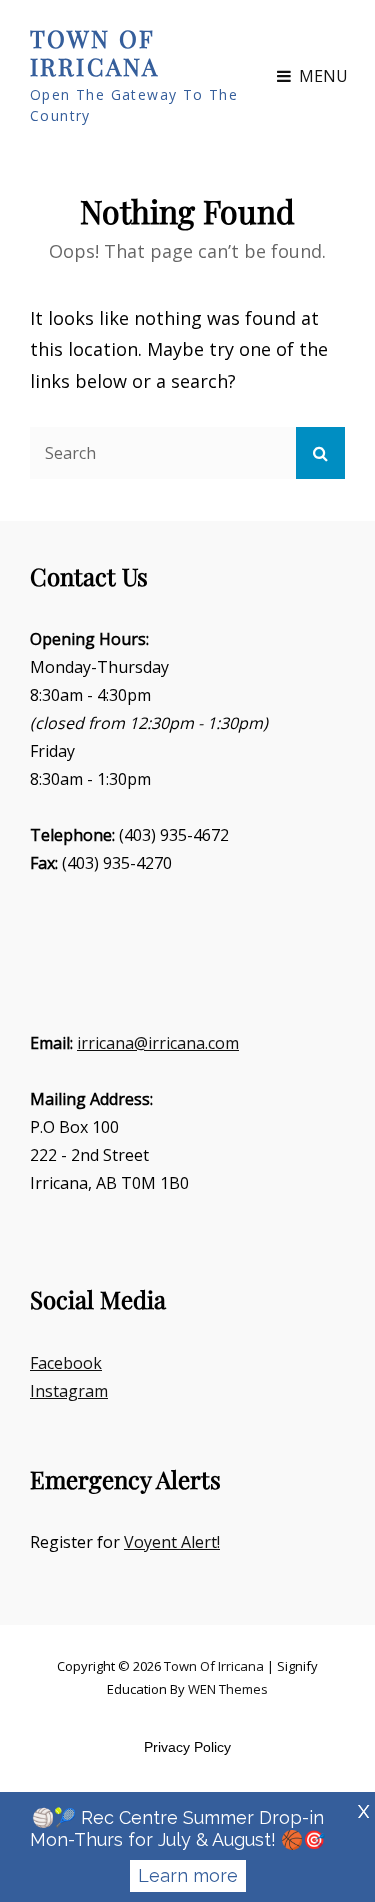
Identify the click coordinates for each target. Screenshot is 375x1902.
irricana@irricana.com (158, 1043)
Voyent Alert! (172, 1542)
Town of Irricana (94, 52)
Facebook (66, 1363)
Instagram (69, 1391)
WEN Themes (228, 1689)
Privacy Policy (187, 1747)
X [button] (363, 1811)
